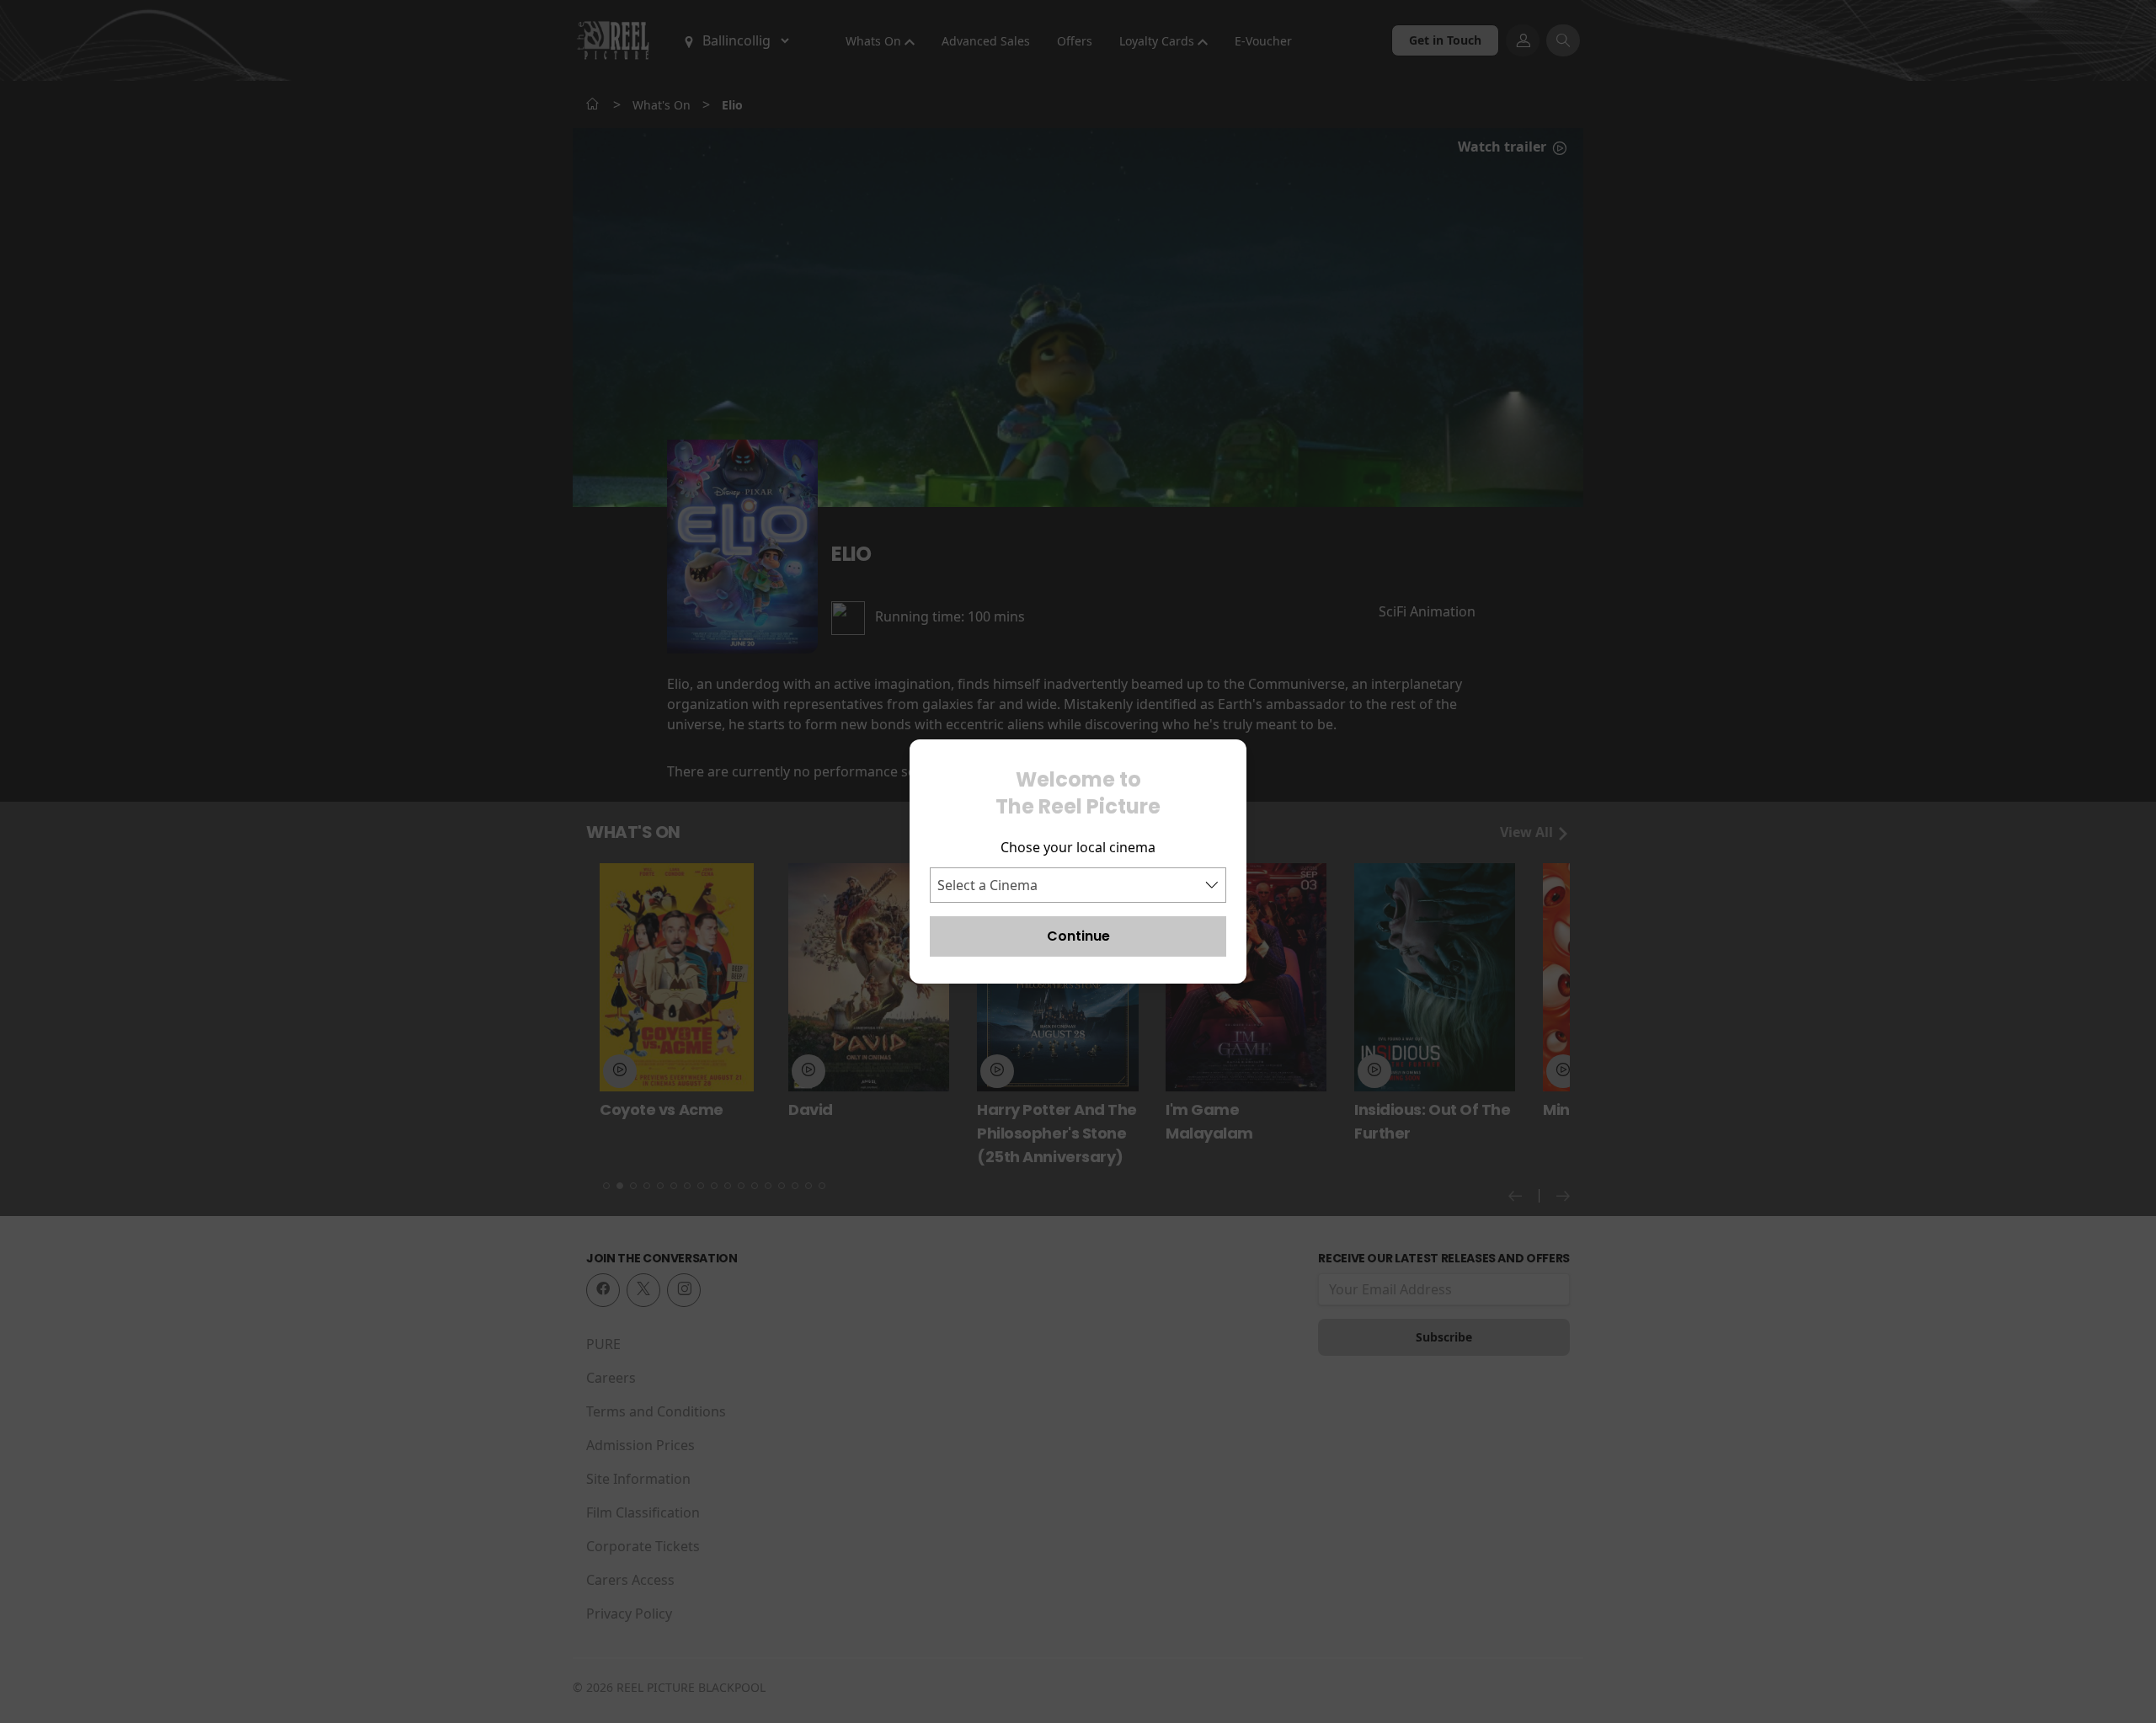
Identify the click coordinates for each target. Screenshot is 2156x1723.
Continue (1078, 936)
